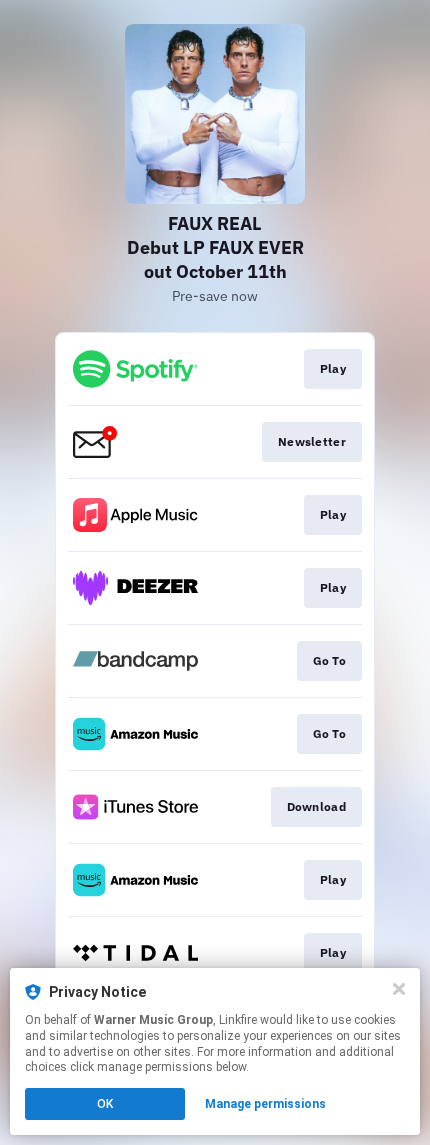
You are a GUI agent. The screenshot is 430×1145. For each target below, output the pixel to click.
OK (105, 1104)
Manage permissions (265, 1104)
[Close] (399, 989)
